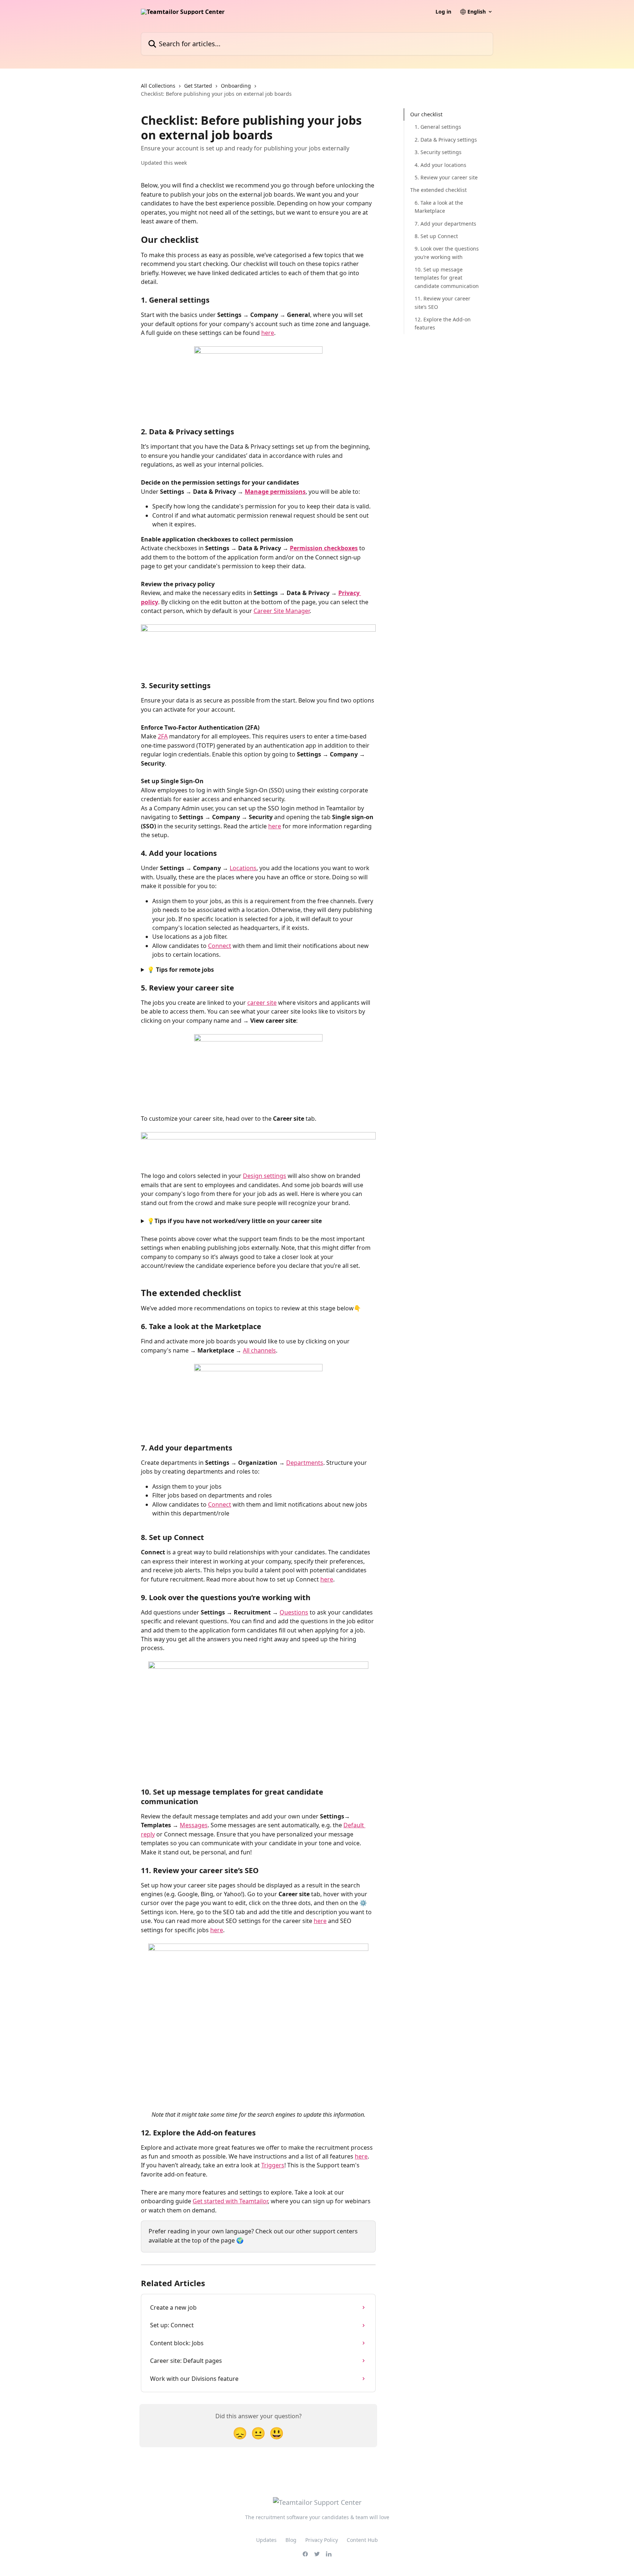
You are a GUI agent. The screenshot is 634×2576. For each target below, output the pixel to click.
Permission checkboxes (324, 548)
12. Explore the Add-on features (443, 323)
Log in (443, 12)
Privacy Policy (322, 2540)
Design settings (265, 1176)
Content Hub (362, 2540)
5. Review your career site (446, 177)
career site (262, 1003)
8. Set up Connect (436, 236)
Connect (220, 946)
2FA (163, 736)
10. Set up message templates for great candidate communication (447, 278)
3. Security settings (438, 152)
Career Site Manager (282, 611)
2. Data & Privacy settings (446, 140)
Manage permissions (275, 492)
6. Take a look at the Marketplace (439, 207)
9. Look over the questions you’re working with (447, 253)
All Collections (158, 86)
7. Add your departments (445, 223)
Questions (294, 1612)
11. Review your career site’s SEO (442, 302)
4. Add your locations (440, 165)
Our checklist (426, 114)
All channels (259, 1350)
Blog (291, 2540)
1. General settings (438, 127)
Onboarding (236, 86)
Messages (194, 1825)
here (268, 333)
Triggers (273, 2165)
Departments (305, 1463)
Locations (243, 868)
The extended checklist (438, 190)
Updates (266, 2540)
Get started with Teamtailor (230, 2201)
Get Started (198, 86)
